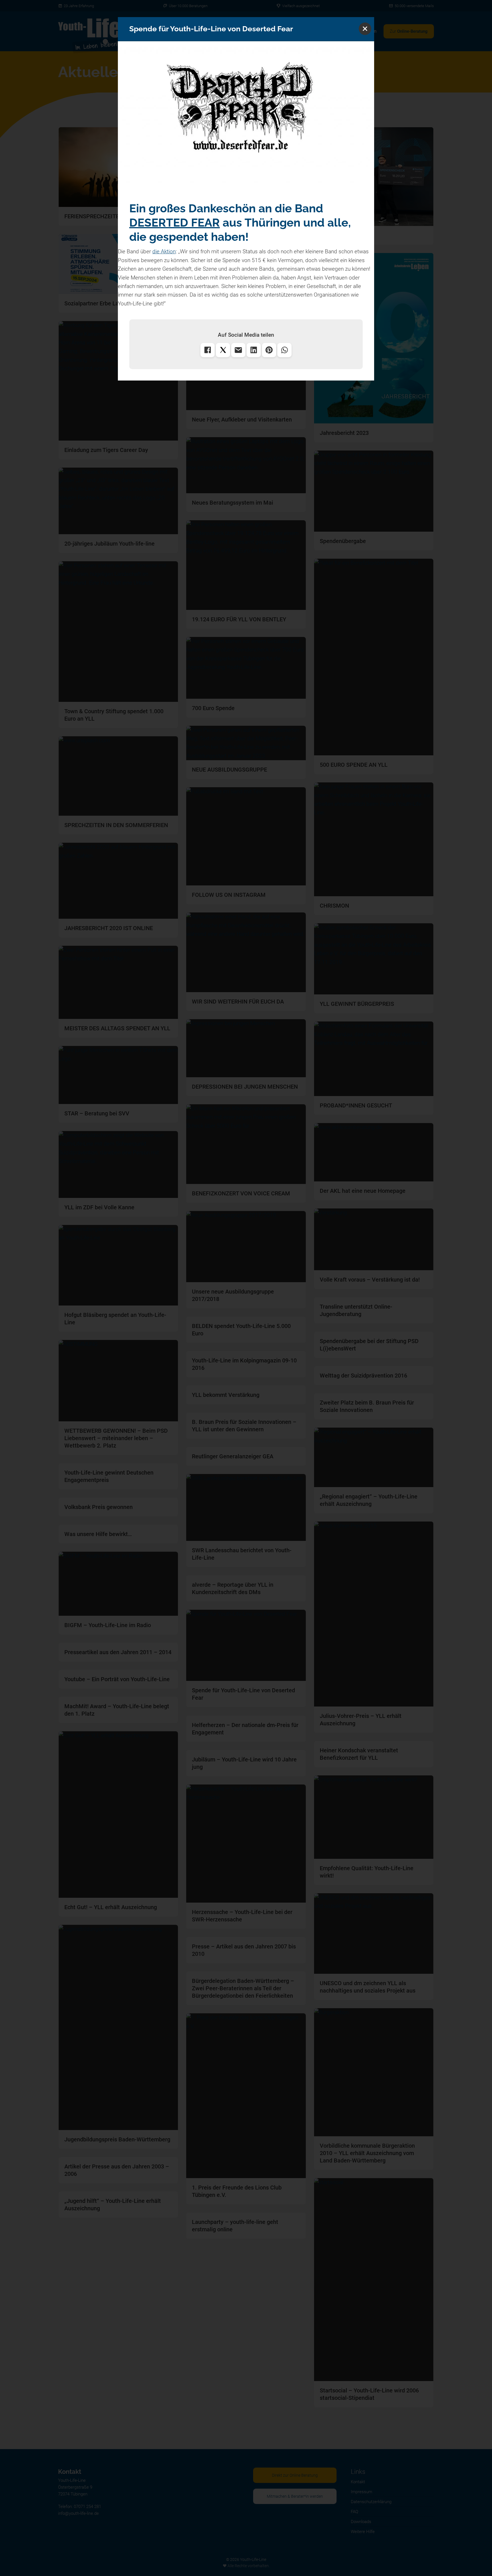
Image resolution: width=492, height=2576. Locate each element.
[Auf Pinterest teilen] (269, 350)
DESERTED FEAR (175, 222)
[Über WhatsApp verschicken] (284, 350)
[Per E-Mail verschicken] (238, 350)
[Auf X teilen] (223, 350)
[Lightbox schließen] (365, 29)
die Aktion (164, 251)
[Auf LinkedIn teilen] (254, 350)
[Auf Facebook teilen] (208, 350)
